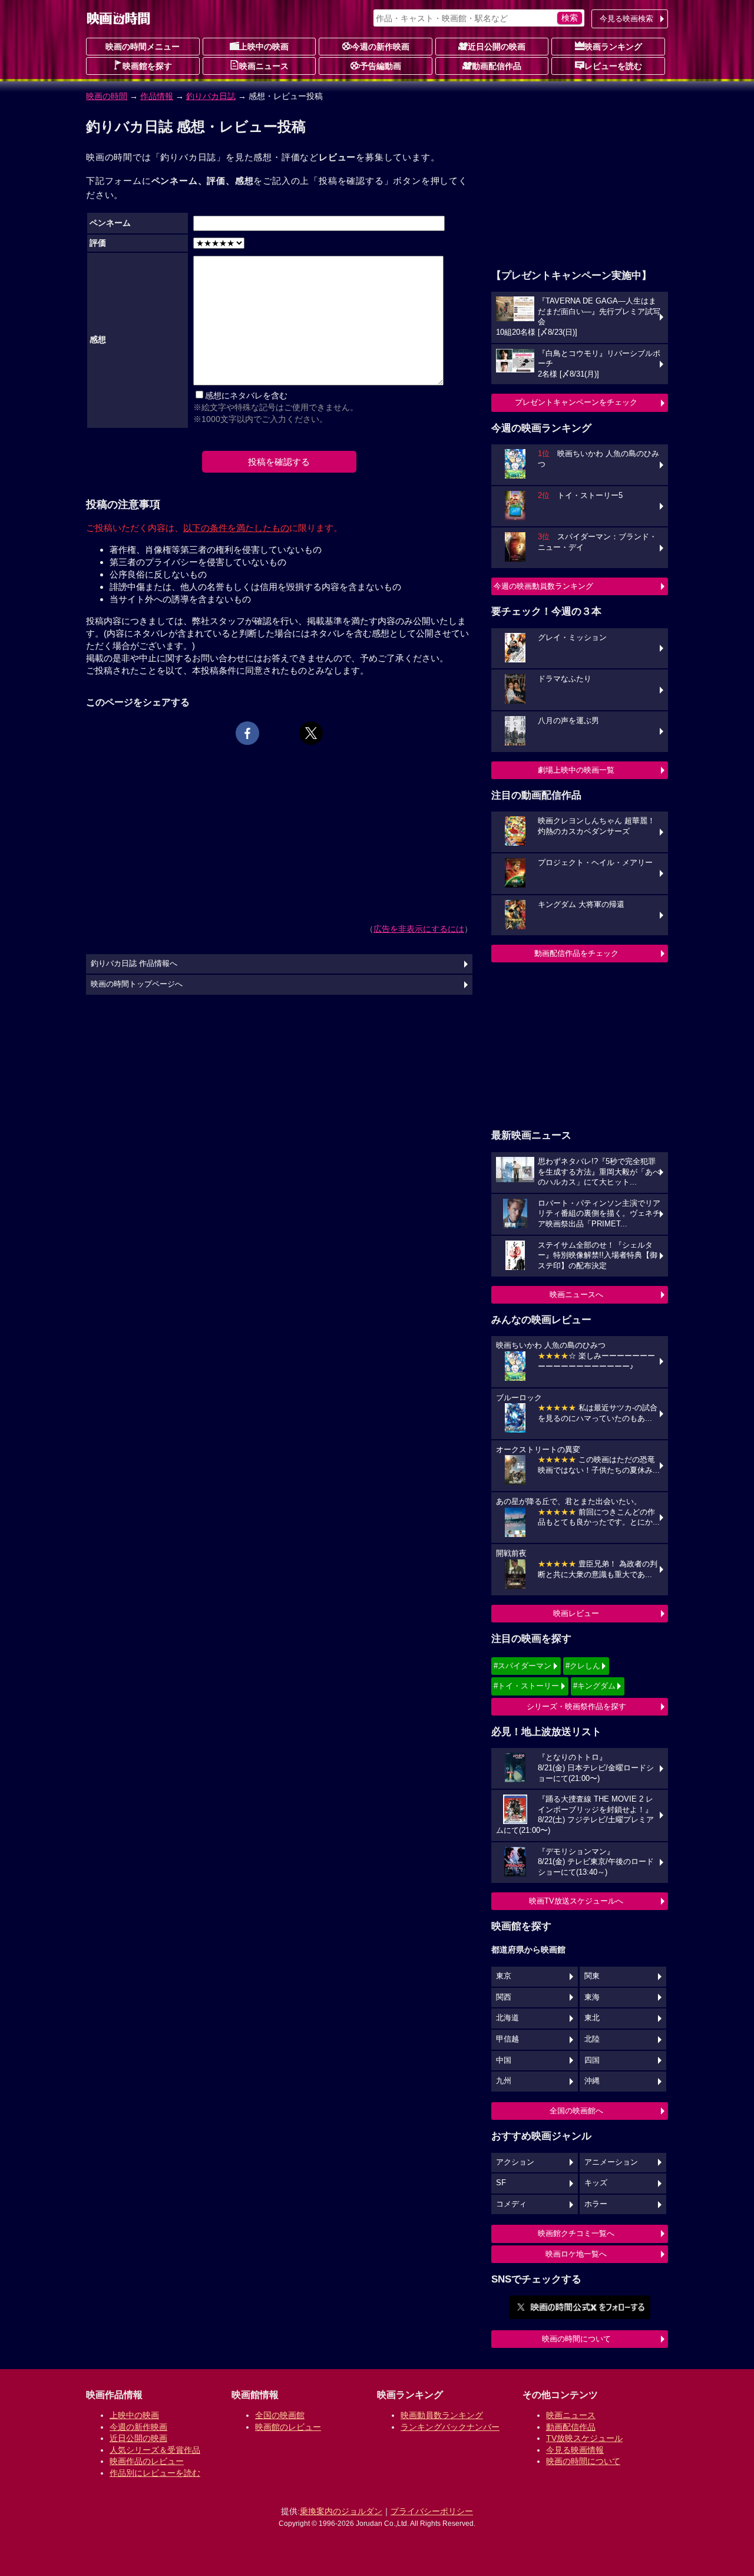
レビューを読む (613, 66)
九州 (504, 2081)
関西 (504, 1997)
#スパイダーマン (522, 1666)
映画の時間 (107, 96)
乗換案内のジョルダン (341, 2511)
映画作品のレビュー (147, 2461)
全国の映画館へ (576, 2111)
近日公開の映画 (497, 47)
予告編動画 (381, 66)
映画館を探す (147, 66)
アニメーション (611, 2162)
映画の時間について (576, 2339)
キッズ (596, 2183)
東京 (504, 1976)
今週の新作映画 (381, 47)
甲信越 (507, 2039)
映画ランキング (613, 47)
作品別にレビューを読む (155, 2473)
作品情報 (157, 96)
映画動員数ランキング (442, 2415)
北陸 (592, 2039)
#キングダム (594, 1686)
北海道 (507, 2018)
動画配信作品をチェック (576, 953)
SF (501, 2183)
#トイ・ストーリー (526, 1686)
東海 (592, 1997)
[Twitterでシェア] (311, 733)
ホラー (596, 2204)
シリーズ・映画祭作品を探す (576, 1706)
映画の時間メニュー (143, 47)
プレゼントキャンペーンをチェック (576, 402)
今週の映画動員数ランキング (543, 586)
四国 (592, 2060)
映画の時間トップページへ (137, 984)
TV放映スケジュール (584, 2438)
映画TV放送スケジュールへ (576, 1901)
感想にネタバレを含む (246, 395)
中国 (504, 2060)
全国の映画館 (280, 2415)
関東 (592, 1976)
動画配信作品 (497, 66)
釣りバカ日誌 (211, 96)
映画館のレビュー (288, 2427)
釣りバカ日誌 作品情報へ (134, 964)
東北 (592, 2018)
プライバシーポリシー (432, 2511)
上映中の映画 (264, 47)
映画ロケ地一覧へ (576, 2254)
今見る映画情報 (575, 2450)
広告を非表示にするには (419, 929)
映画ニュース (264, 66)
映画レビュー (576, 1613)
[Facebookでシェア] (247, 733)
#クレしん (583, 1666)
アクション (515, 2162)
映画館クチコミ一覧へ (576, 2233)
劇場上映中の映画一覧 (576, 770)
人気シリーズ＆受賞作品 (155, 2450)
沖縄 (592, 2081)
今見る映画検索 (626, 19)
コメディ (511, 2204)
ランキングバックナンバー (450, 2427)
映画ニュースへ (576, 1294)
